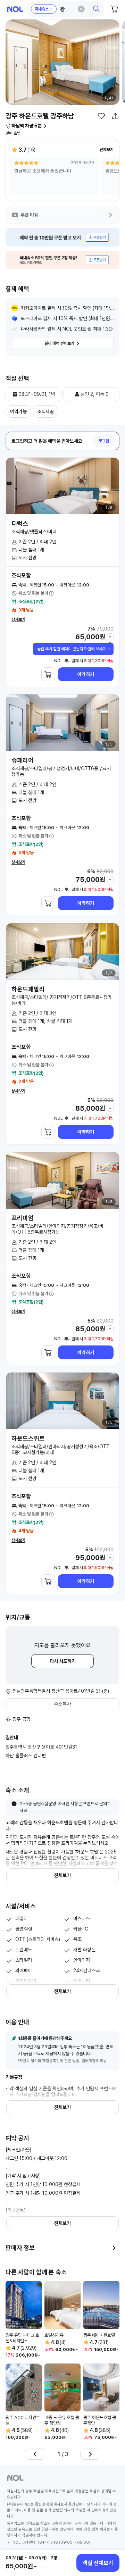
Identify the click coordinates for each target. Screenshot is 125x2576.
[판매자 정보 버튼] (114, 2248)
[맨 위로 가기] (112, 2539)
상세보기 (18, 619)
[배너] (62, 237)
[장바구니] (115, 9)
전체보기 (107, 150)
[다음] (90, 2454)
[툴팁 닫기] (109, 649)
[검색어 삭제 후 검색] (81, 9)
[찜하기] (101, 116)
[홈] (15, 9)
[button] (66, 9)
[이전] (35, 2454)
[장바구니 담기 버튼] (48, 674)
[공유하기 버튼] (115, 116)
